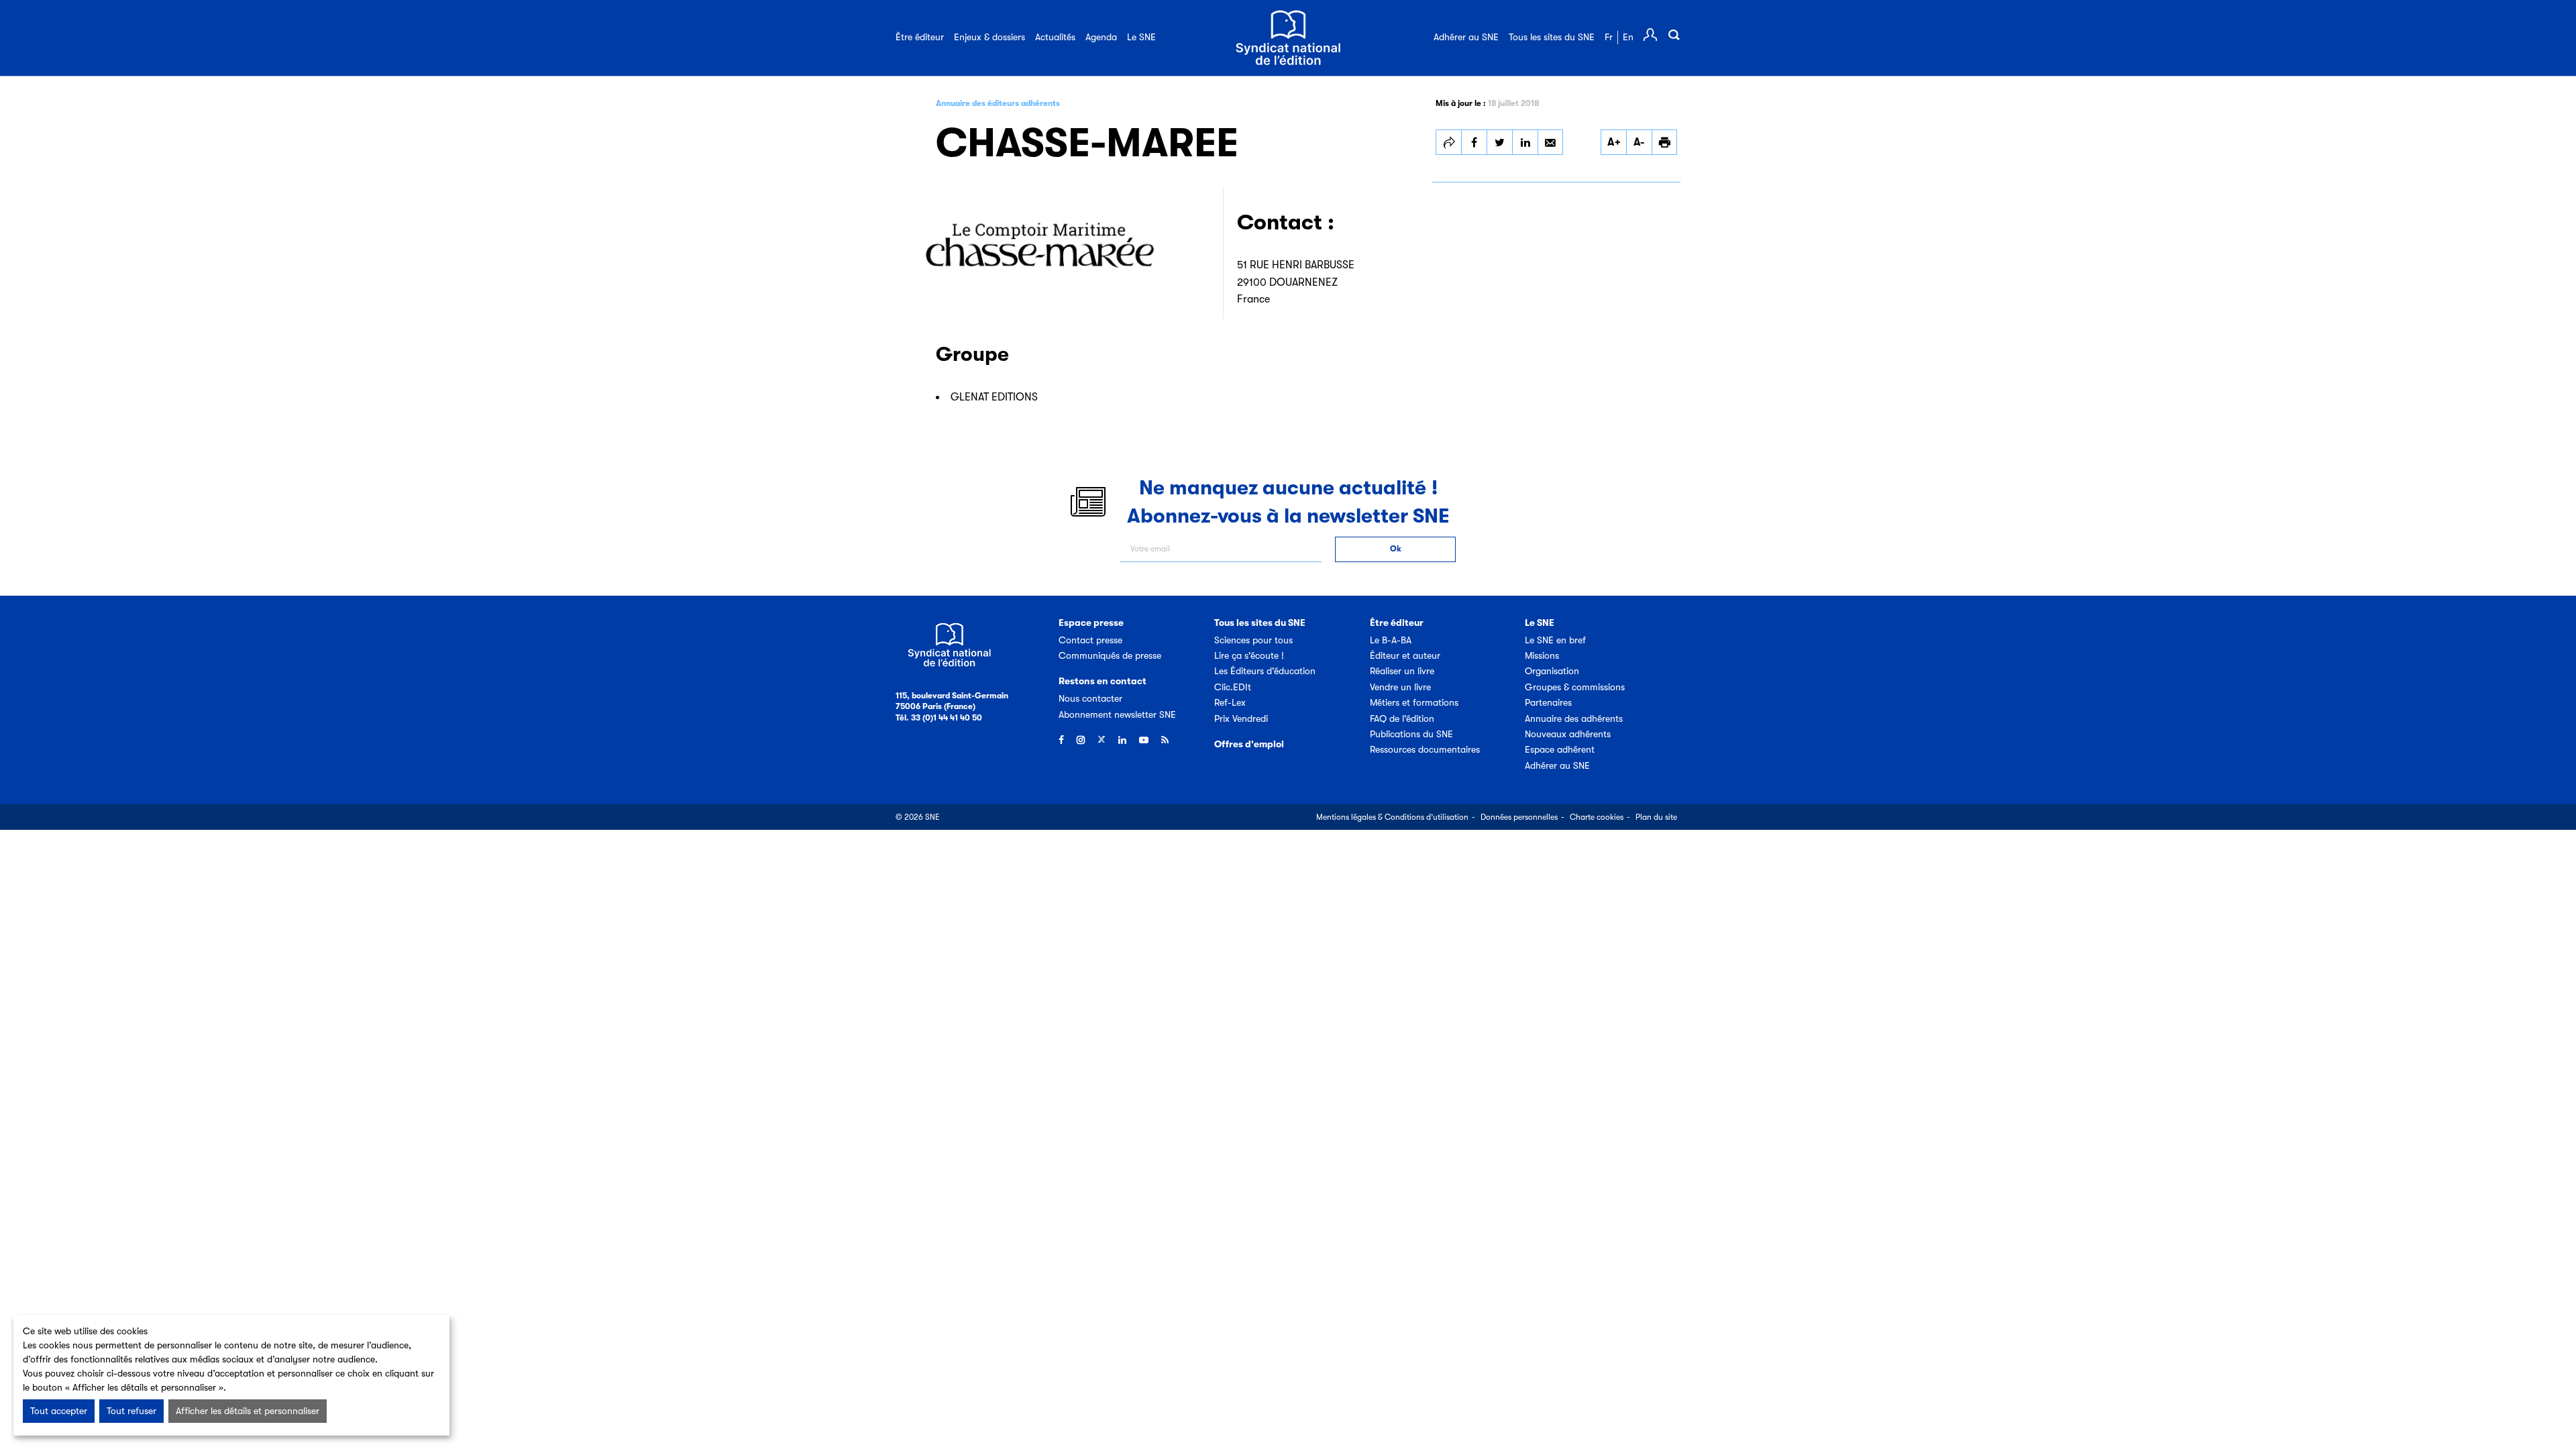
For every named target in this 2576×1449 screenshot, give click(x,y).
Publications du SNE (1411, 734)
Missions (1542, 655)
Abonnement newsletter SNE (1117, 714)
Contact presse (1090, 640)
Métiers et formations (1414, 702)
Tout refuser (131, 1411)
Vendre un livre (1400, 687)
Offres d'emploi (1249, 744)
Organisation (1552, 671)
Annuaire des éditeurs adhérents (998, 103)
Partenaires (1548, 702)
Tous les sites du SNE (1552, 37)
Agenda (1101, 37)
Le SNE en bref (1555, 640)
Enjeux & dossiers (989, 37)
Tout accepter (59, 1411)
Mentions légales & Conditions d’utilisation (1392, 817)
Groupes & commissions (1575, 687)
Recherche (1674, 35)
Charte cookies (1597, 817)
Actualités (1055, 37)
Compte (1650, 35)
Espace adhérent (1560, 749)
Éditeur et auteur (1405, 655)
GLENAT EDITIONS (994, 397)
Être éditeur (920, 37)
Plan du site (1656, 817)
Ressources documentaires (1425, 749)
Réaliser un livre (1402, 671)
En (1628, 37)
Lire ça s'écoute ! (1249, 655)
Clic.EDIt (1233, 687)
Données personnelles (1519, 817)
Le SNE (1141, 37)
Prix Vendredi (1241, 718)
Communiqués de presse (1110, 655)
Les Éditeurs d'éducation (1265, 671)
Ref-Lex (1230, 702)
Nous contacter (1090, 698)
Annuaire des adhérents (1574, 718)
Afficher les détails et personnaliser (248, 1411)
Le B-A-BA (1391, 640)
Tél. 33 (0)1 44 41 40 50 (939, 718)
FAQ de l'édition (1402, 718)
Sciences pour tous (1253, 640)
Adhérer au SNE (1466, 37)
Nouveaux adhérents (1568, 734)
